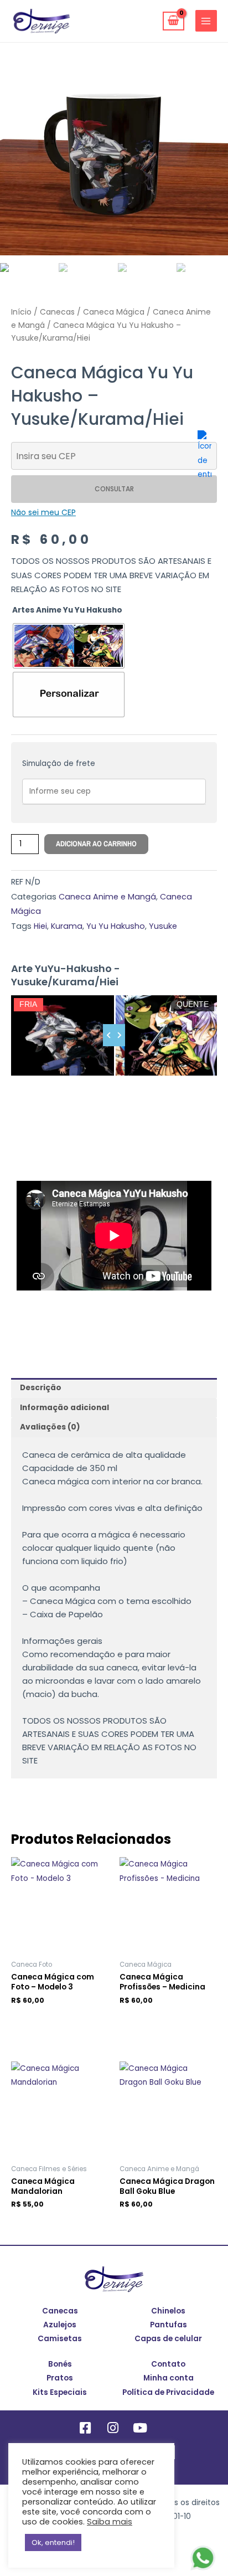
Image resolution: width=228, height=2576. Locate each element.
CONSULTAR (114, 489)
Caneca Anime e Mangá (107, 897)
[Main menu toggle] (206, 21)
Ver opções (40, 2221)
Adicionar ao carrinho (96, 844)
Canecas (57, 312)
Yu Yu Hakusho (116, 926)
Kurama (67, 926)
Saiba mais (110, 2522)
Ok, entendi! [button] (53, 2542)
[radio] (69, 646)
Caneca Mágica (114, 312)
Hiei (40, 926)
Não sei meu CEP (43, 512)
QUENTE (193, 1004)
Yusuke (163, 926)
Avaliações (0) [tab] (50, 1427)
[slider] (114, 1035)
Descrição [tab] (41, 1388)
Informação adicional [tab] (64, 1408)
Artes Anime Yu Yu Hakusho (67, 610)
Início (21, 312)
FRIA (28, 1004)
